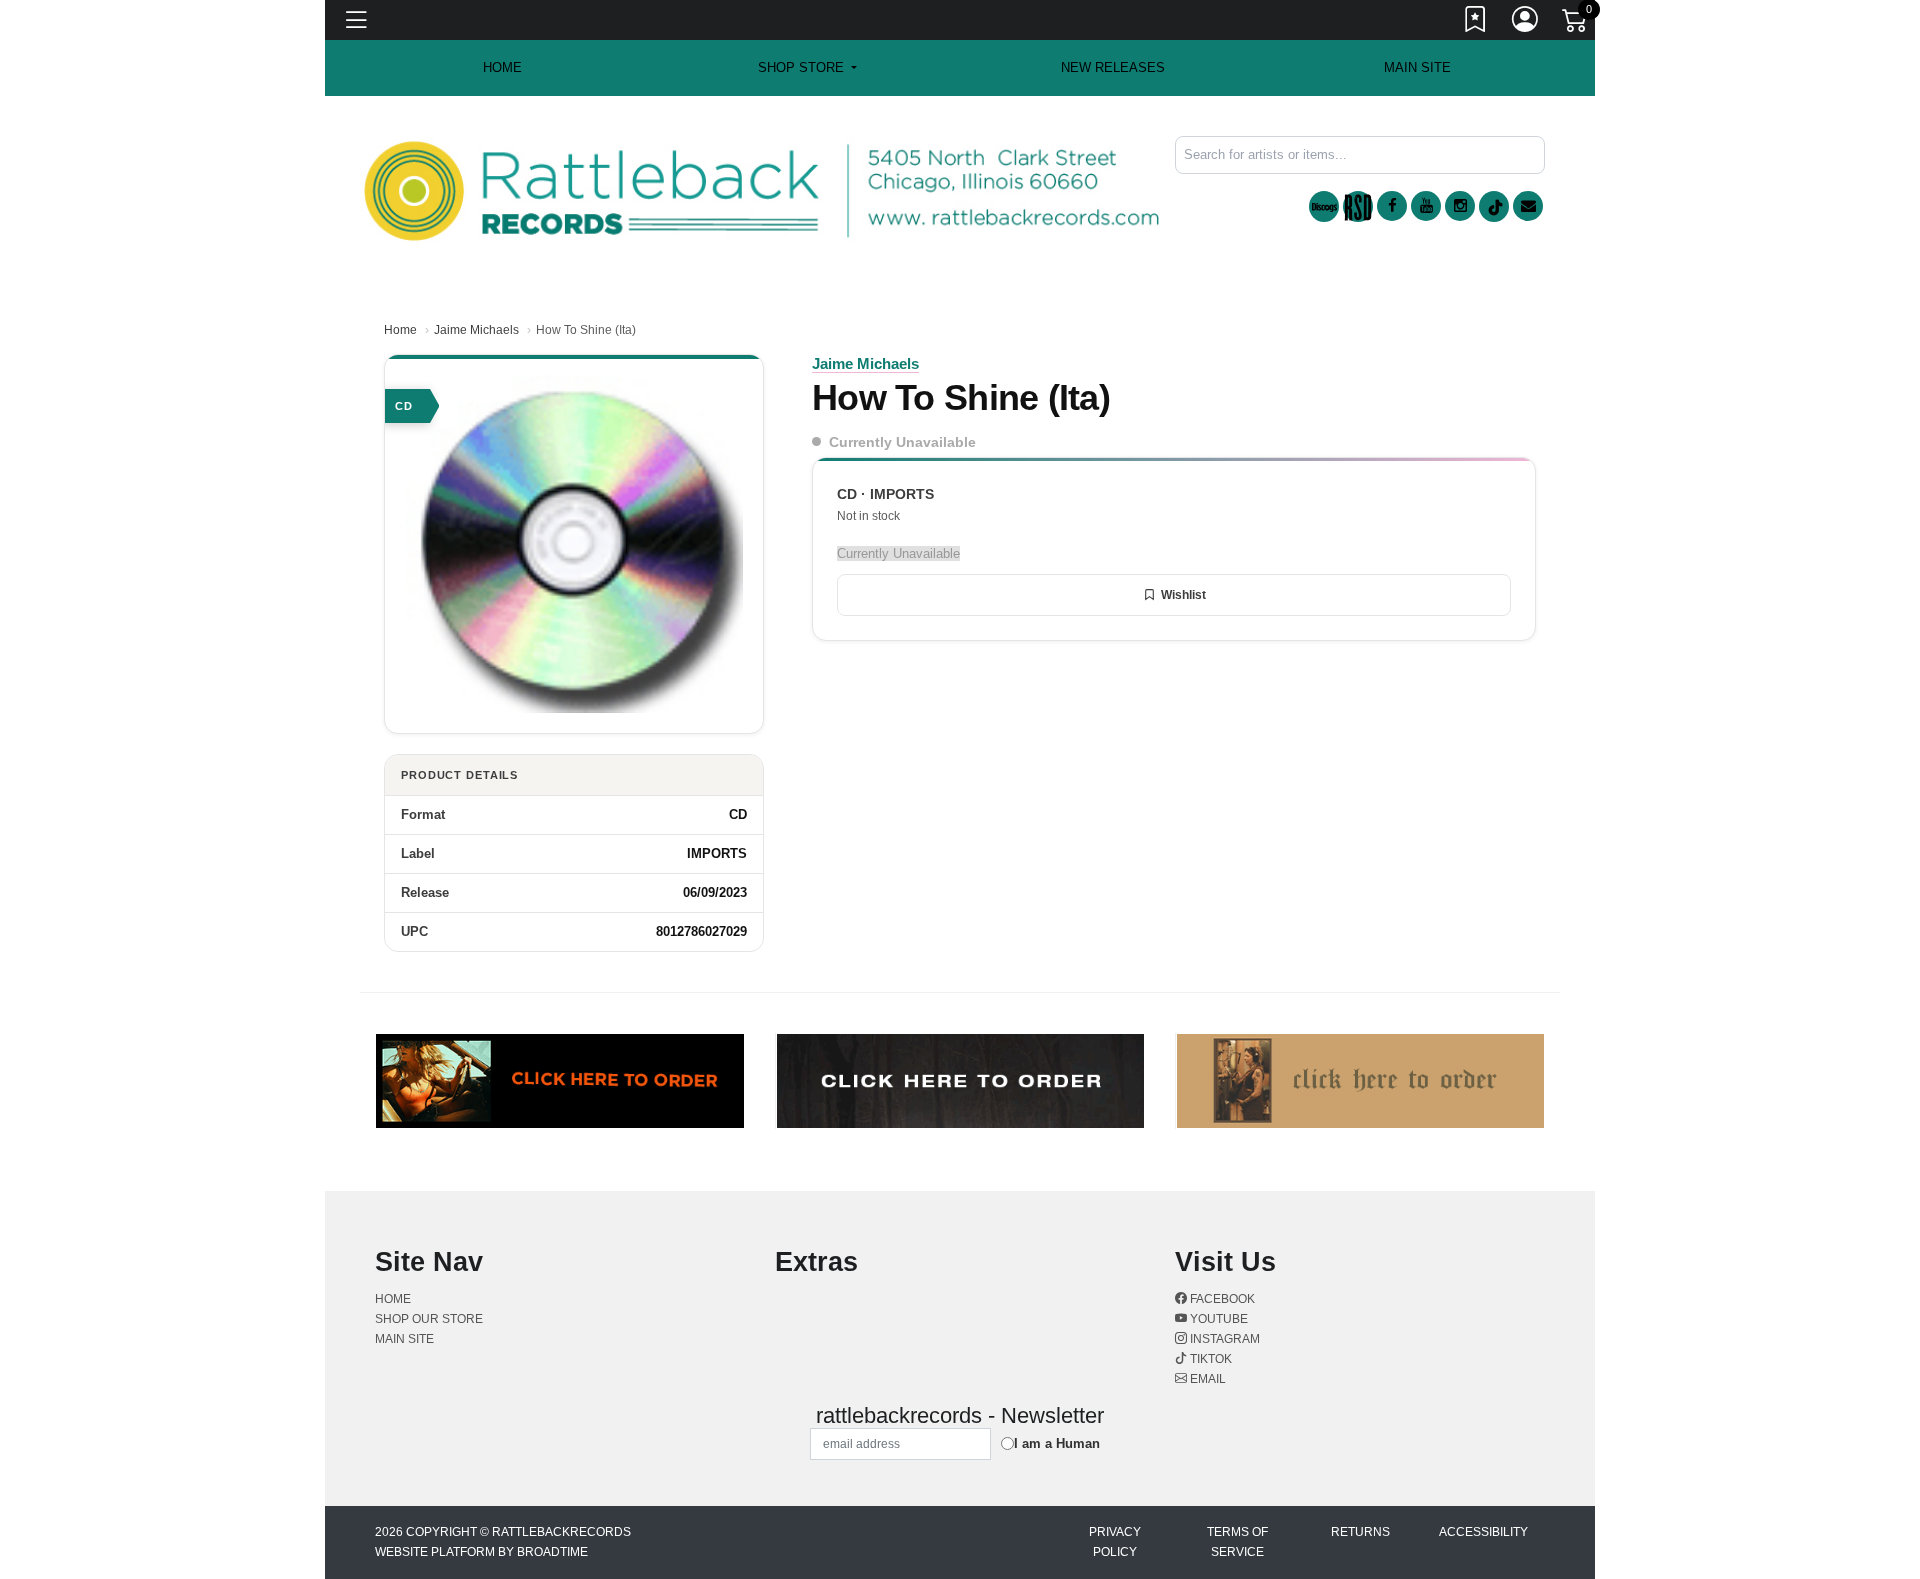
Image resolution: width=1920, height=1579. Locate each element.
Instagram (1223, 1339)
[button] (807, 68)
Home (400, 330)
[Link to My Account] (1526, 23)
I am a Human (1057, 1443)
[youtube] (1426, 206)
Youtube (1217, 1319)
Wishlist (1183, 595)
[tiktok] (1494, 206)
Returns (1360, 1532)
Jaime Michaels (476, 330)
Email (1206, 1379)
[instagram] (1460, 206)
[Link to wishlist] (1476, 23)
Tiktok (1209, 1359)
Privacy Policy (1115, 1542)
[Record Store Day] (1358, 206)
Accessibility (1483, 1532)
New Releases (1113, 67)
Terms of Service (1237, 1542)
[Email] (1528, 206)
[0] (1576, 24)
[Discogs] (1324, 206)
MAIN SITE (1417, 67)
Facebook (1221, 1299)
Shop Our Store (429, 1319)
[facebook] (1392, 206)
